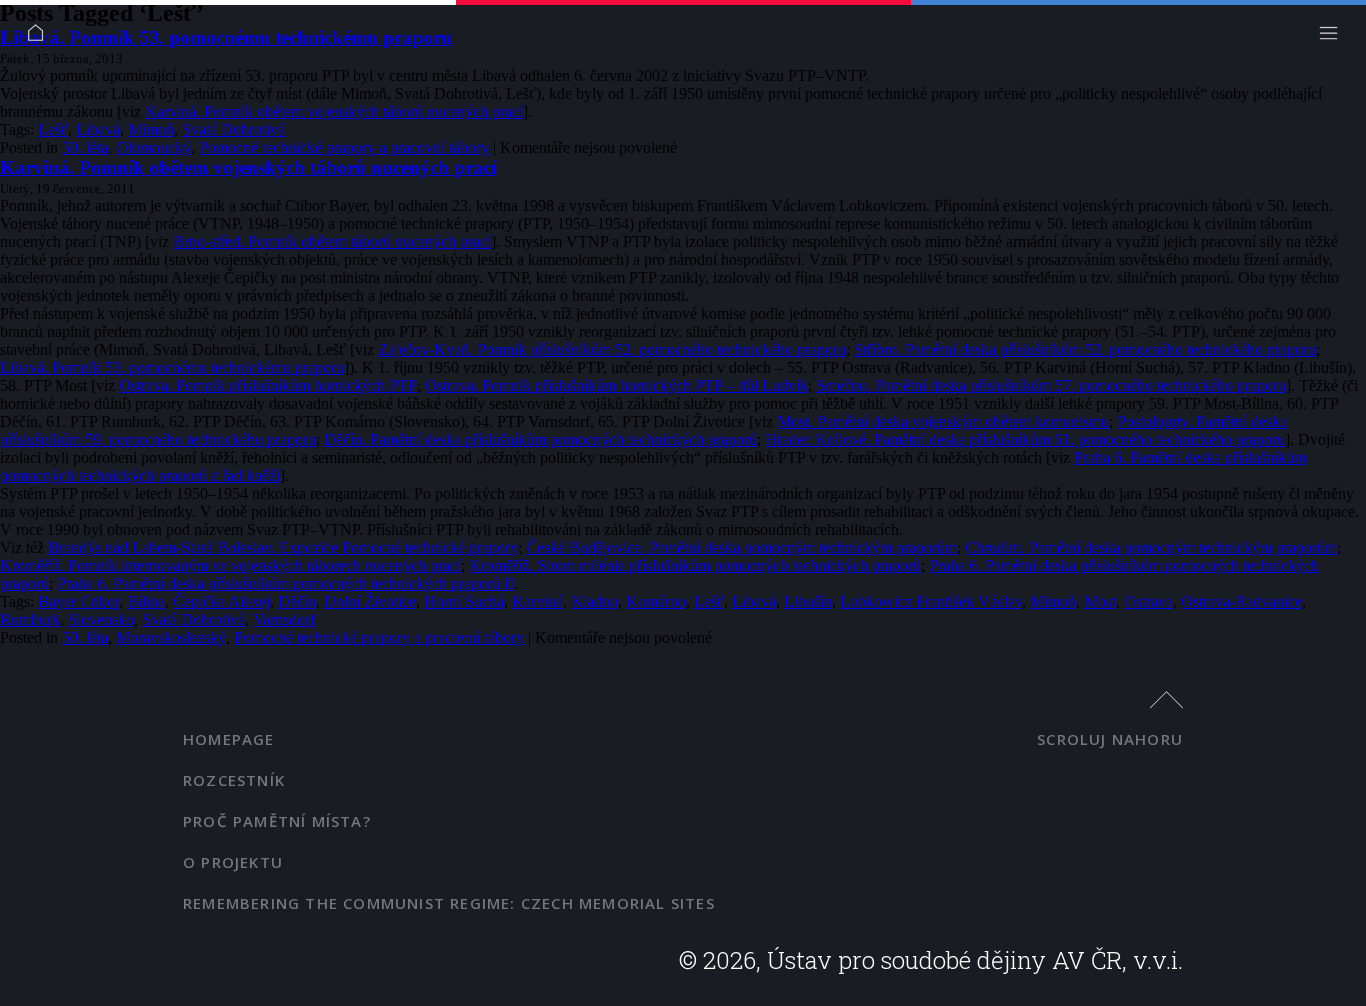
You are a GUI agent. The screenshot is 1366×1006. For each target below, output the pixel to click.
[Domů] (40, 37)
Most (1100, 601)
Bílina (146, 601)
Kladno (594, 601)
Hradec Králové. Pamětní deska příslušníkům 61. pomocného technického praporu (1025, 439)
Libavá (98, 129)
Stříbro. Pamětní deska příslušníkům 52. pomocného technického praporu (1085, 349)
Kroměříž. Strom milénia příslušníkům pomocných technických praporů (695, 565)
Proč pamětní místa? (277, 821)
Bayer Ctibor (78, 601)
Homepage (229, 739)
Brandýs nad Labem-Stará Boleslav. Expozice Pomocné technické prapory (283, 547)
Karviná (537, 601)
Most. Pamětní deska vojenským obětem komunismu (943, 421)
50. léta (85, 147)
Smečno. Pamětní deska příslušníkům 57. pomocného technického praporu (1051, 385)
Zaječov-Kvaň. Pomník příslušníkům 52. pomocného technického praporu (612, 349)
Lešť (53, 129)
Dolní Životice (370, 601)
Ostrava (1148, 601)
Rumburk (30, 619)
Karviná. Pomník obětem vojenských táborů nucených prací (334, 111)
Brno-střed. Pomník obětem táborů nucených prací (332, 241)
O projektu (233, 862)
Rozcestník (234, 780)
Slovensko (101, 619)
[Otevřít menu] (1333, 37)
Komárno (656, 601)
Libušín (808, 601)
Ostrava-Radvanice (1241, 601)
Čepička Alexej (221, 601)
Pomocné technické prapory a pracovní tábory (344, 147)
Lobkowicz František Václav (931, 601)
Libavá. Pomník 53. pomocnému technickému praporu (226, 37)
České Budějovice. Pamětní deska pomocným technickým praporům (741, 547)
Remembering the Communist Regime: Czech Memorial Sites (449, 903)
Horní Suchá (464, 601)
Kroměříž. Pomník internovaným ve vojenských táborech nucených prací (230, 565)
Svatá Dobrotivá (233, 129)
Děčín (297, 601)
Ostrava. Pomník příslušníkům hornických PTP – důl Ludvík (616, 385)
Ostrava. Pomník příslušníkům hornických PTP (268, 385)
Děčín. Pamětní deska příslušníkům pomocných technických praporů (540, 439)
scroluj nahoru (1110, 739)
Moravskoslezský (171, 637)
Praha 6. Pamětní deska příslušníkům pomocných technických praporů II (285, 583)
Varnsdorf (284, 619)
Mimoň (151, 129)
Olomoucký (153, 147)
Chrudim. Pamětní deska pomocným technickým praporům (1151, 547)
